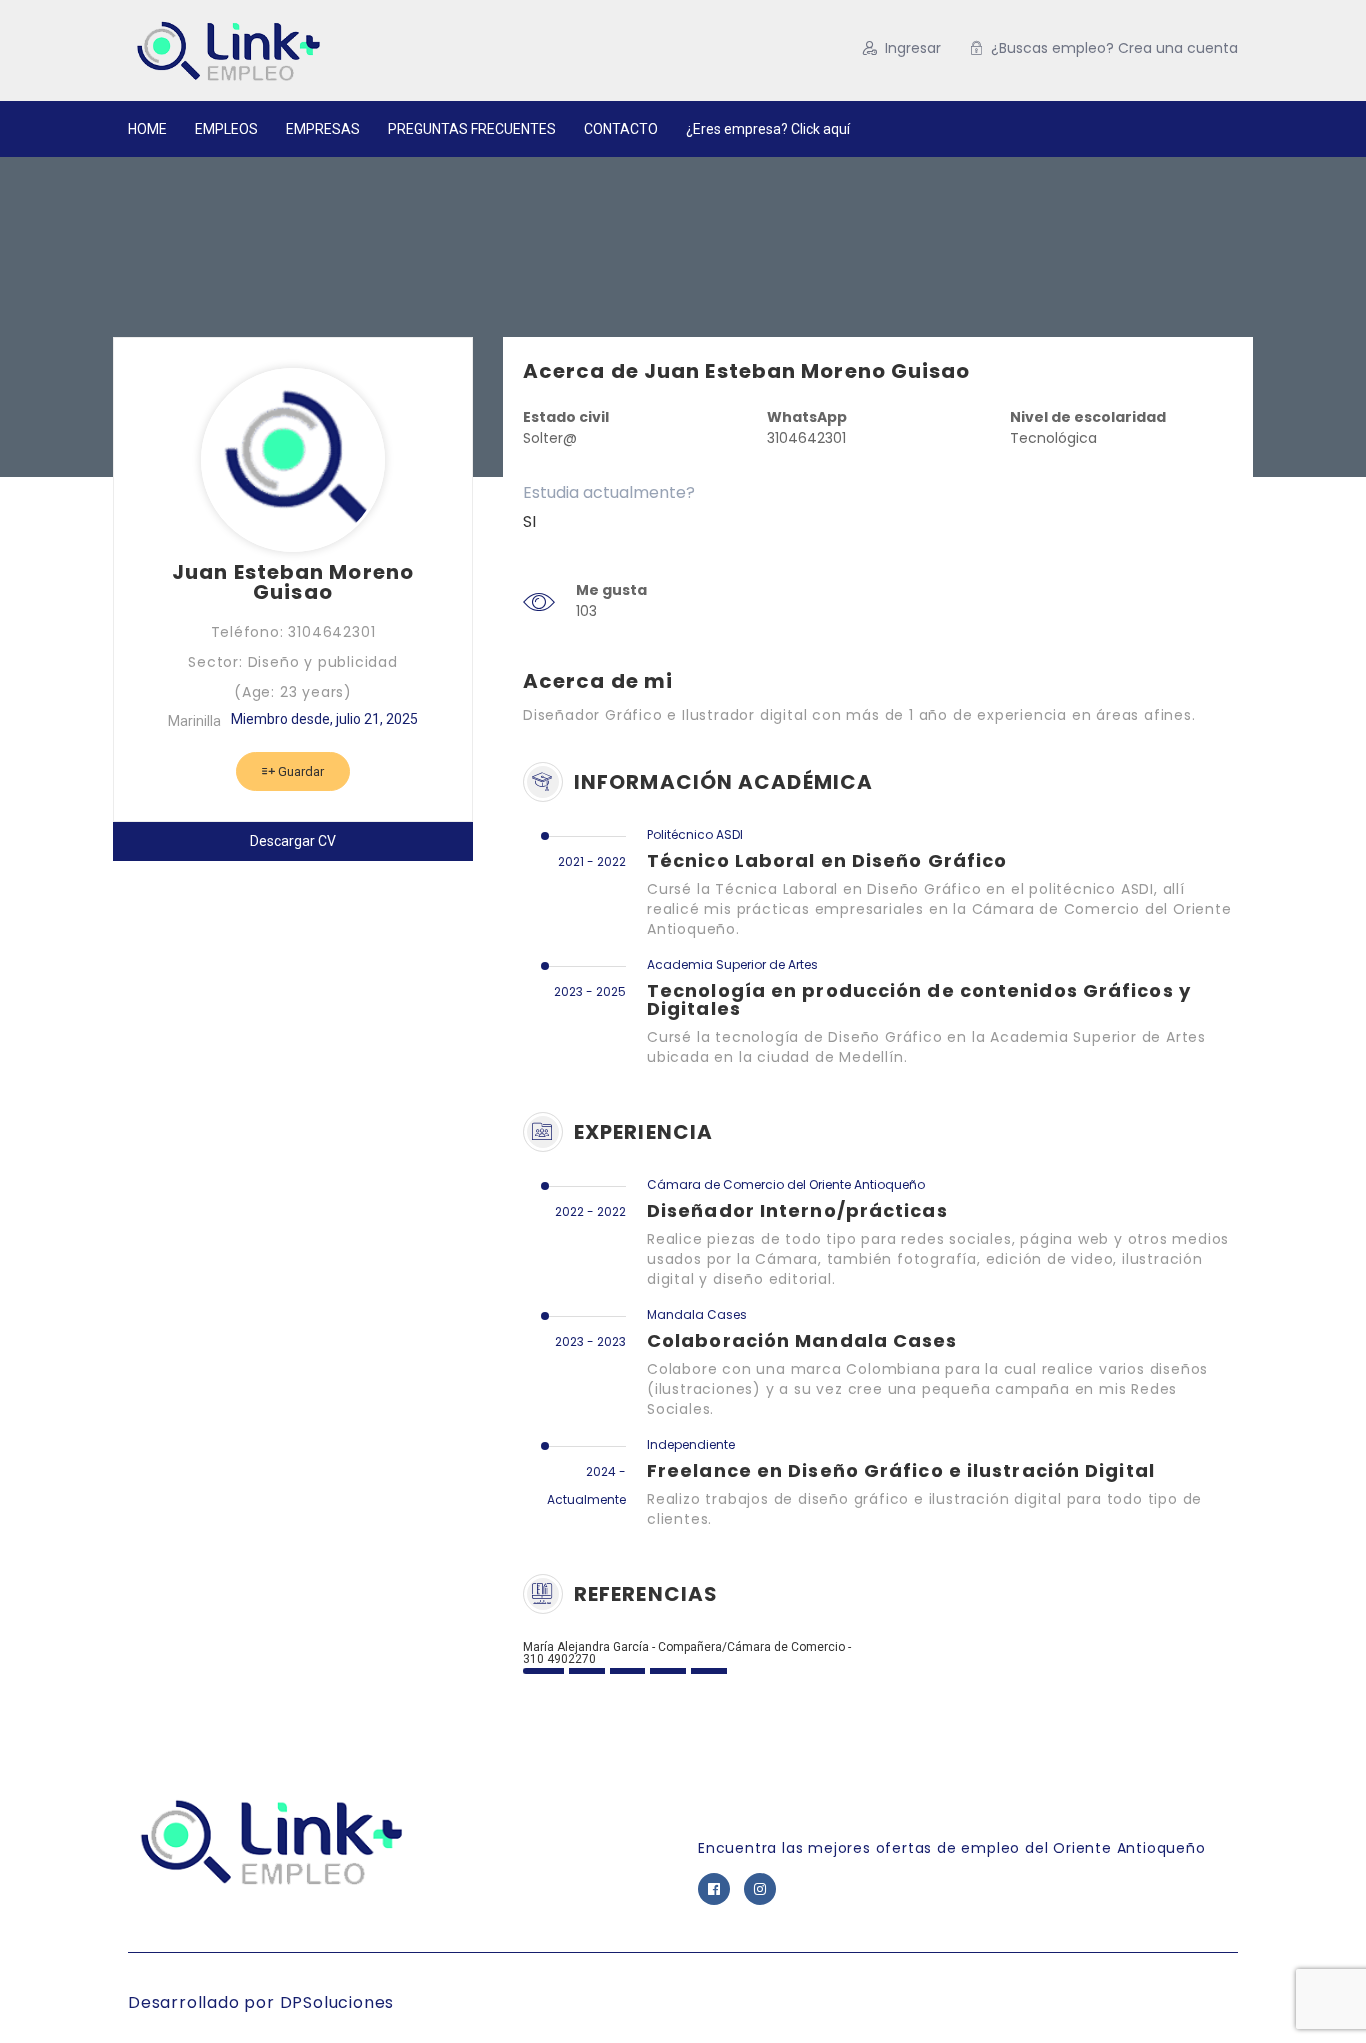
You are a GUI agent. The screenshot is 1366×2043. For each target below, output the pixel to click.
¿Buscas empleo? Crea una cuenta (1114, 48)
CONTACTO (621, 129)
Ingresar (913, 48)
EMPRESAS (323, 129)
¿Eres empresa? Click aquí (768, 129)
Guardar (299, 771)
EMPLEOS (226, 129)
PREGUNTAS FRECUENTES (472, 129)
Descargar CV (293, 841)
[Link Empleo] (322, 50)
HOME (147, 129)
